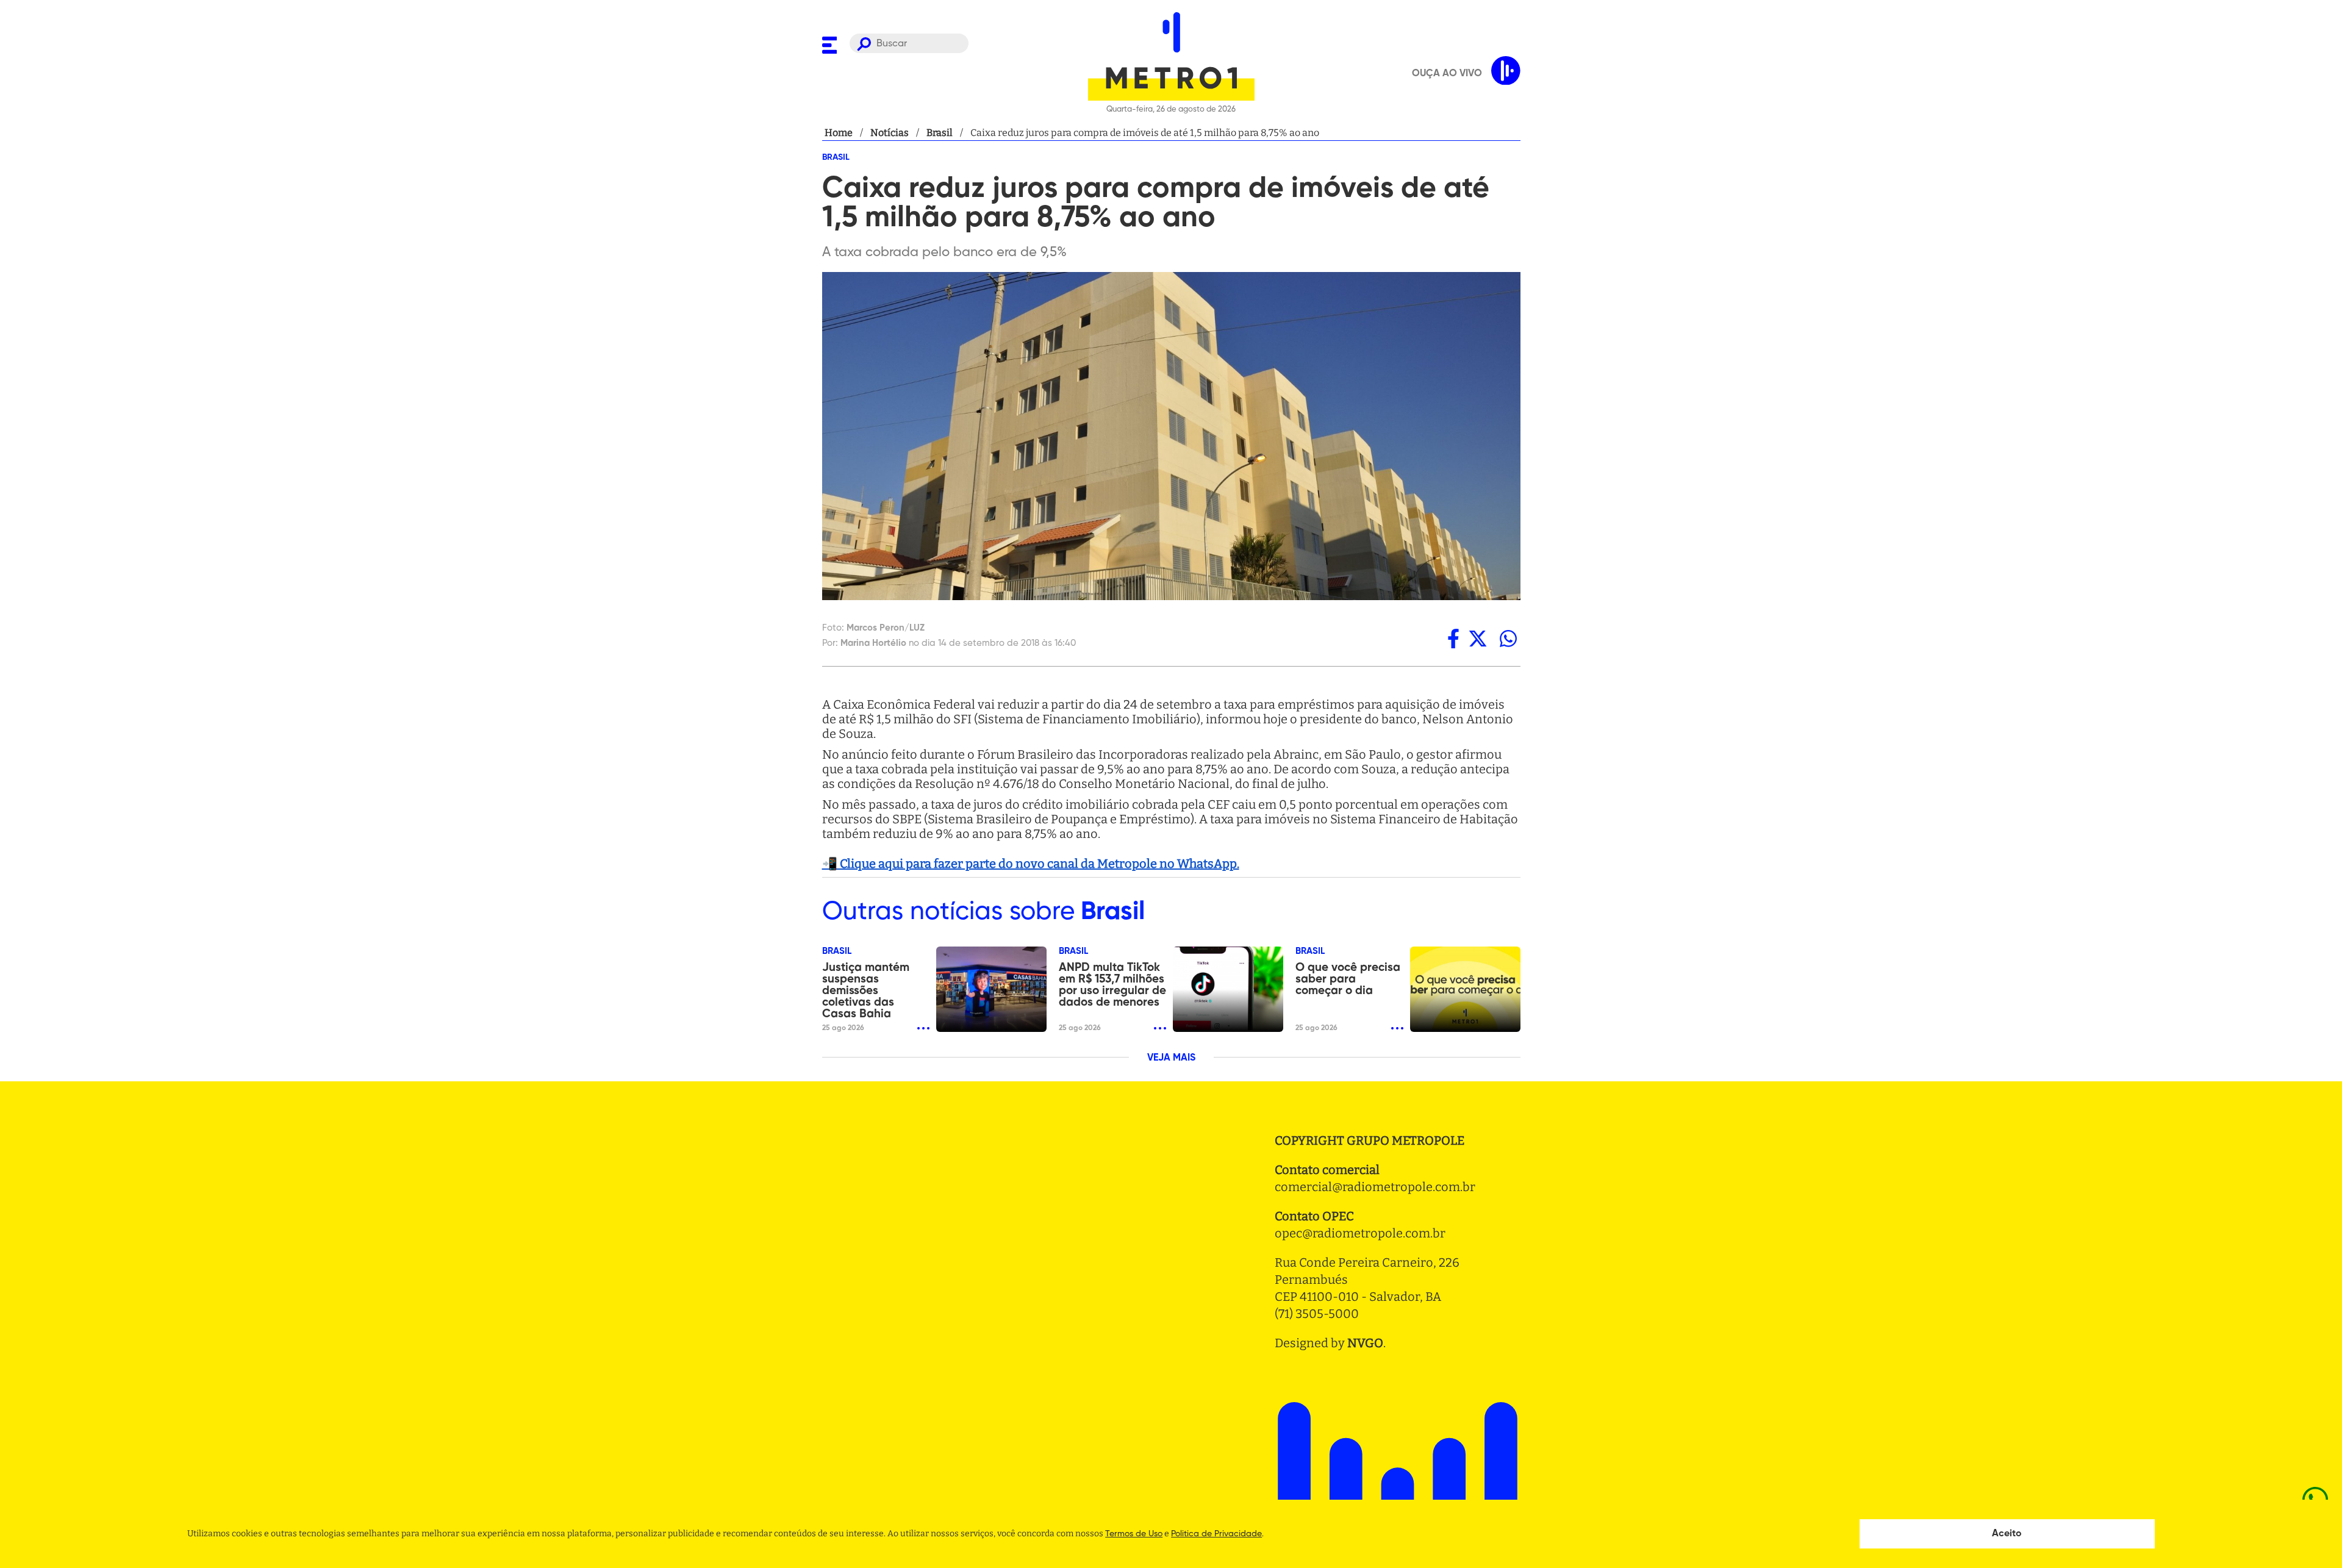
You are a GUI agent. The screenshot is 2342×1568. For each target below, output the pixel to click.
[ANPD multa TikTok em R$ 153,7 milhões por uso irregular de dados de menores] (1228, 989)
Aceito (2007, 1534)
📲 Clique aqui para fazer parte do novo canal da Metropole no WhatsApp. (1031, 864)
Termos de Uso (1134, 1534)
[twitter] (1478, 639)
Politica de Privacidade (1216, 1534)
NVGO (1365, 1343)
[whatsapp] (1508, 639)
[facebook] (1453, 639)
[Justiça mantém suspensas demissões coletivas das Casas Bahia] (991, 989)
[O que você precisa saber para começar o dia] (1465, 989)
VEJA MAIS (1171, 1058)
